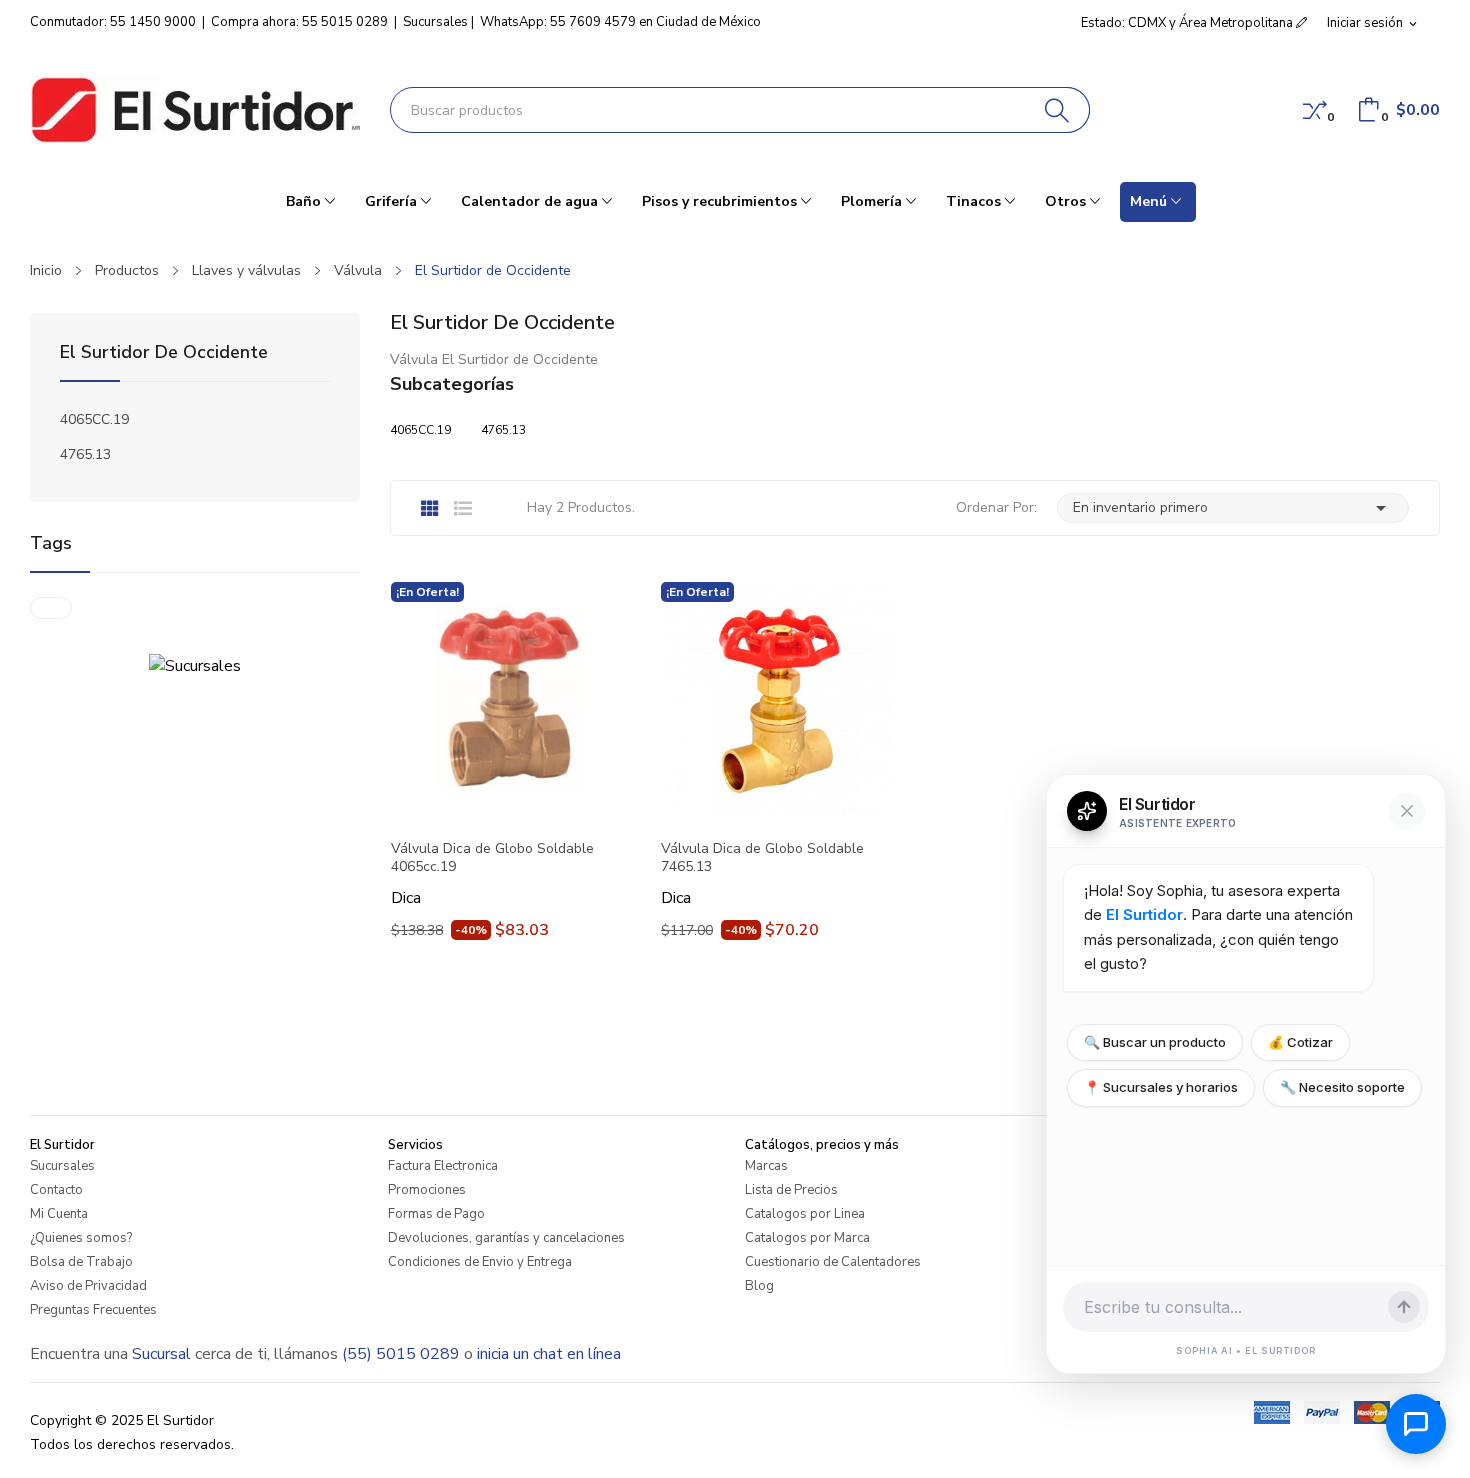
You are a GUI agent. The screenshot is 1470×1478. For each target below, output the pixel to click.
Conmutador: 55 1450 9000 (113, 22)
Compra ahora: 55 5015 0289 (299, 22)
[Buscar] (1057, 110)
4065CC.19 (94, 419)
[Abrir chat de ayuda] (1416, 1424)
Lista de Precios (791, 1190)
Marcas (766, 1166)
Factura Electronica (443, 1166)
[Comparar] (1315, 110)
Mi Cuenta (59, 1214)
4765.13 (85, 454)
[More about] (51, 608)
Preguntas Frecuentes (93, 1310)
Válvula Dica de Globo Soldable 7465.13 (762, 858)
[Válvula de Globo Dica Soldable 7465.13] (780, 701)
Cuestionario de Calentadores (833, 1262)
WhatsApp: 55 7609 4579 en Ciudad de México (620, 22)
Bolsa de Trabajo (81, 1262)
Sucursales (435, 22)
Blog (759, 1286)
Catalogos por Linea (805, 1214)
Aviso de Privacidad (88, 1286)
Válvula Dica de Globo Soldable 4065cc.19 (492, 858)
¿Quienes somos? (81, 1238)
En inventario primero (1233, 508)
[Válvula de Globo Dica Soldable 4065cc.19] (510, 701)
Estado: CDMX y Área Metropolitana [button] (1188, 23)
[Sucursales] (195, 665)
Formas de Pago (436, 1214)
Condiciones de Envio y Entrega (480, 1262)
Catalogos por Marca (807, 1238)
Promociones (427, 1190)
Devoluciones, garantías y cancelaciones (506, 1238)
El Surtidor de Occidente (164, 353)
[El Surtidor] (195, 110)
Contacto (56, 1190)
